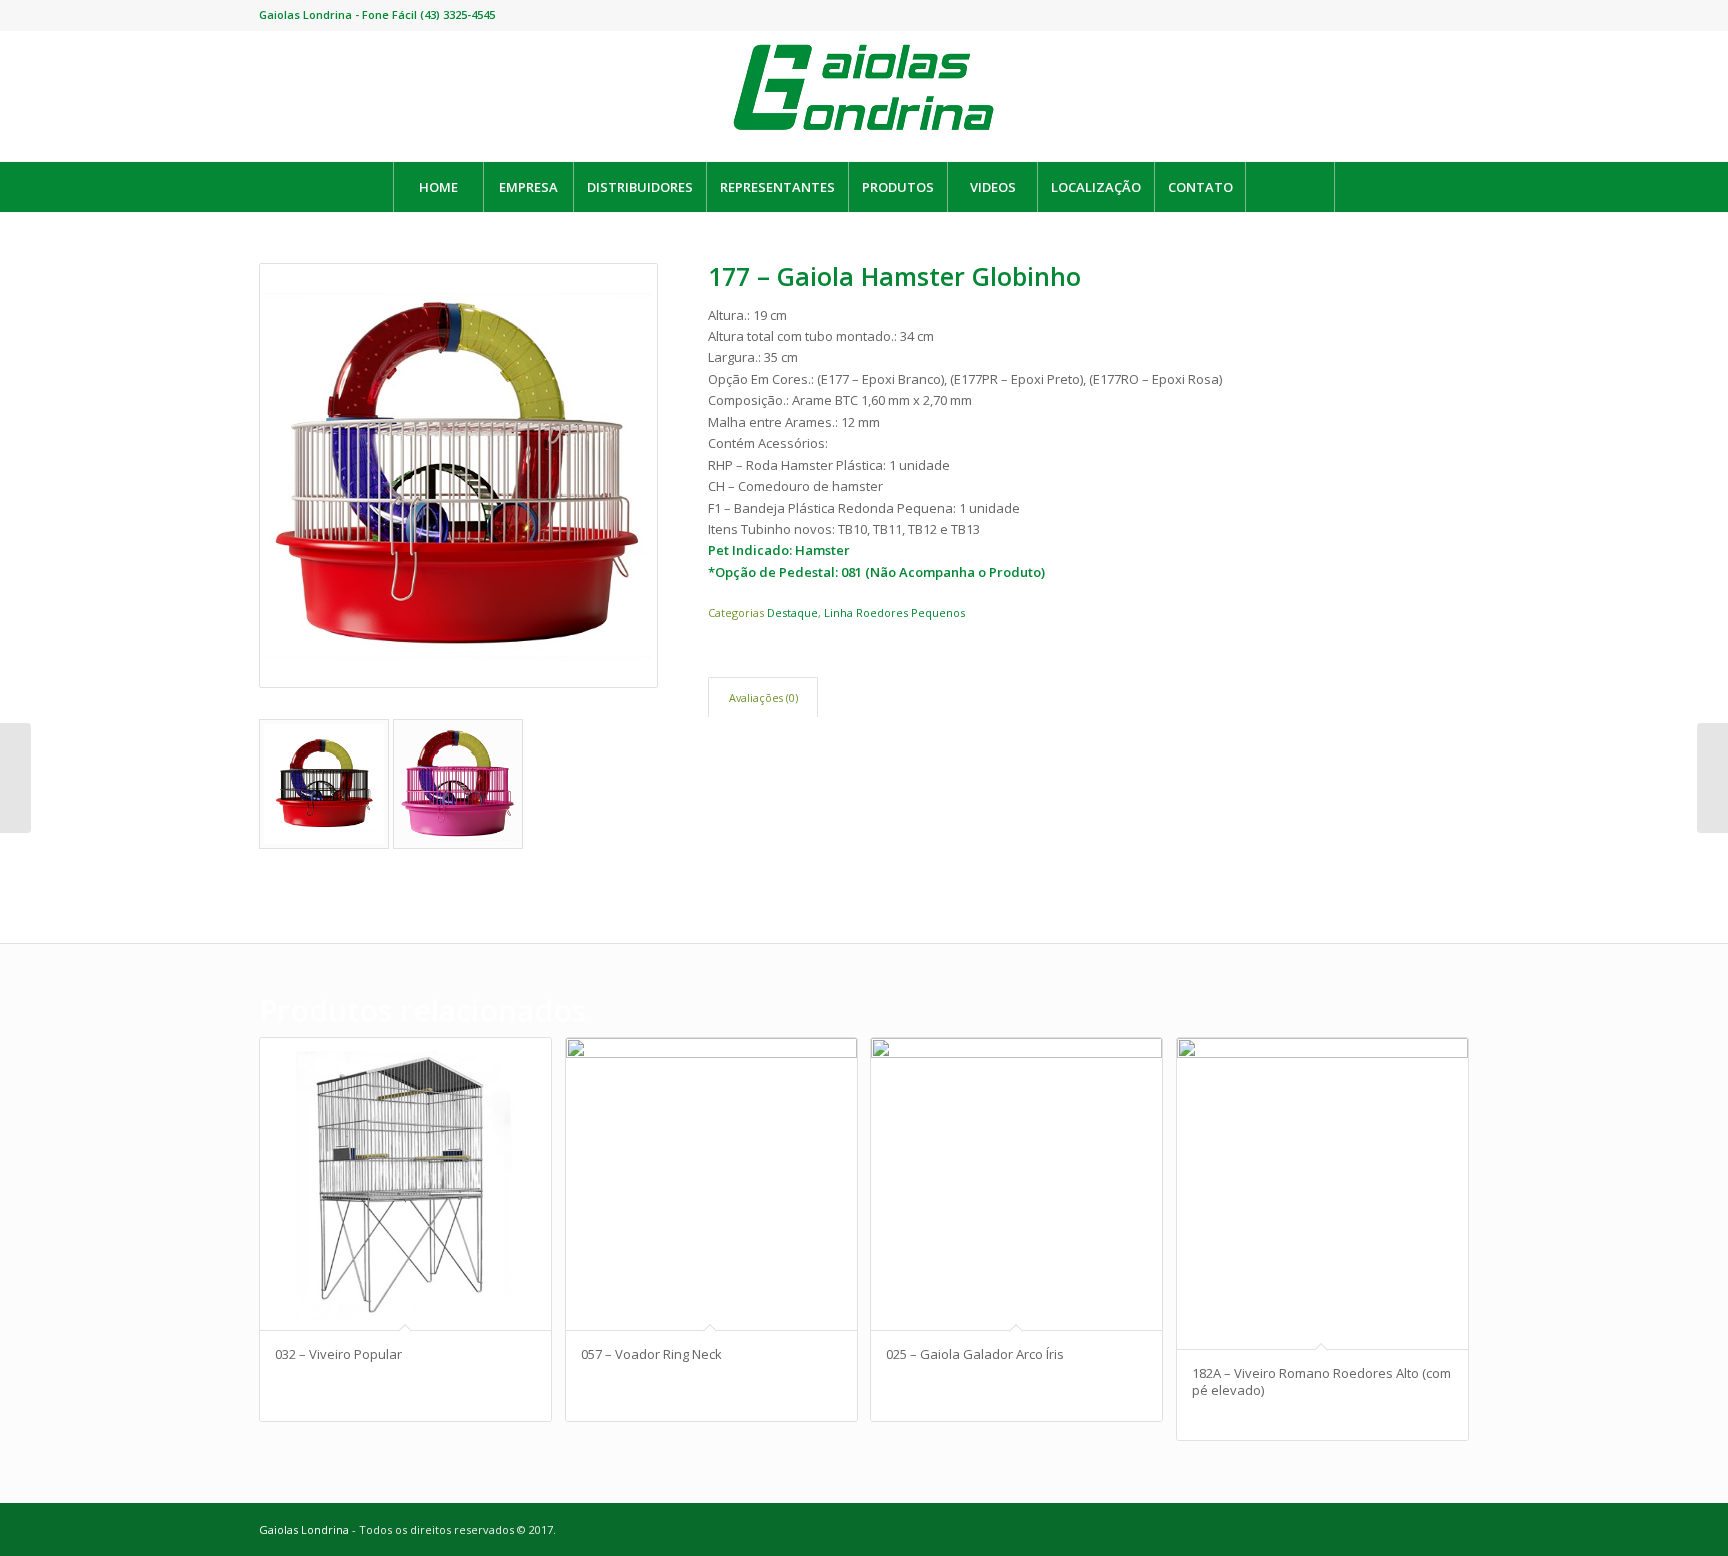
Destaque (792, 612)
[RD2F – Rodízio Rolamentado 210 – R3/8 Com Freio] (15, 778)
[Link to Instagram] (1454, 15)
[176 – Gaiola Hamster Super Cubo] (1712, 778)
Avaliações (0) (763, 697)
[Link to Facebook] (1423, 15)
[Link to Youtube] (1393, 15)
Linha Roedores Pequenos (894, 612)
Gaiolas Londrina (304, 1529)
